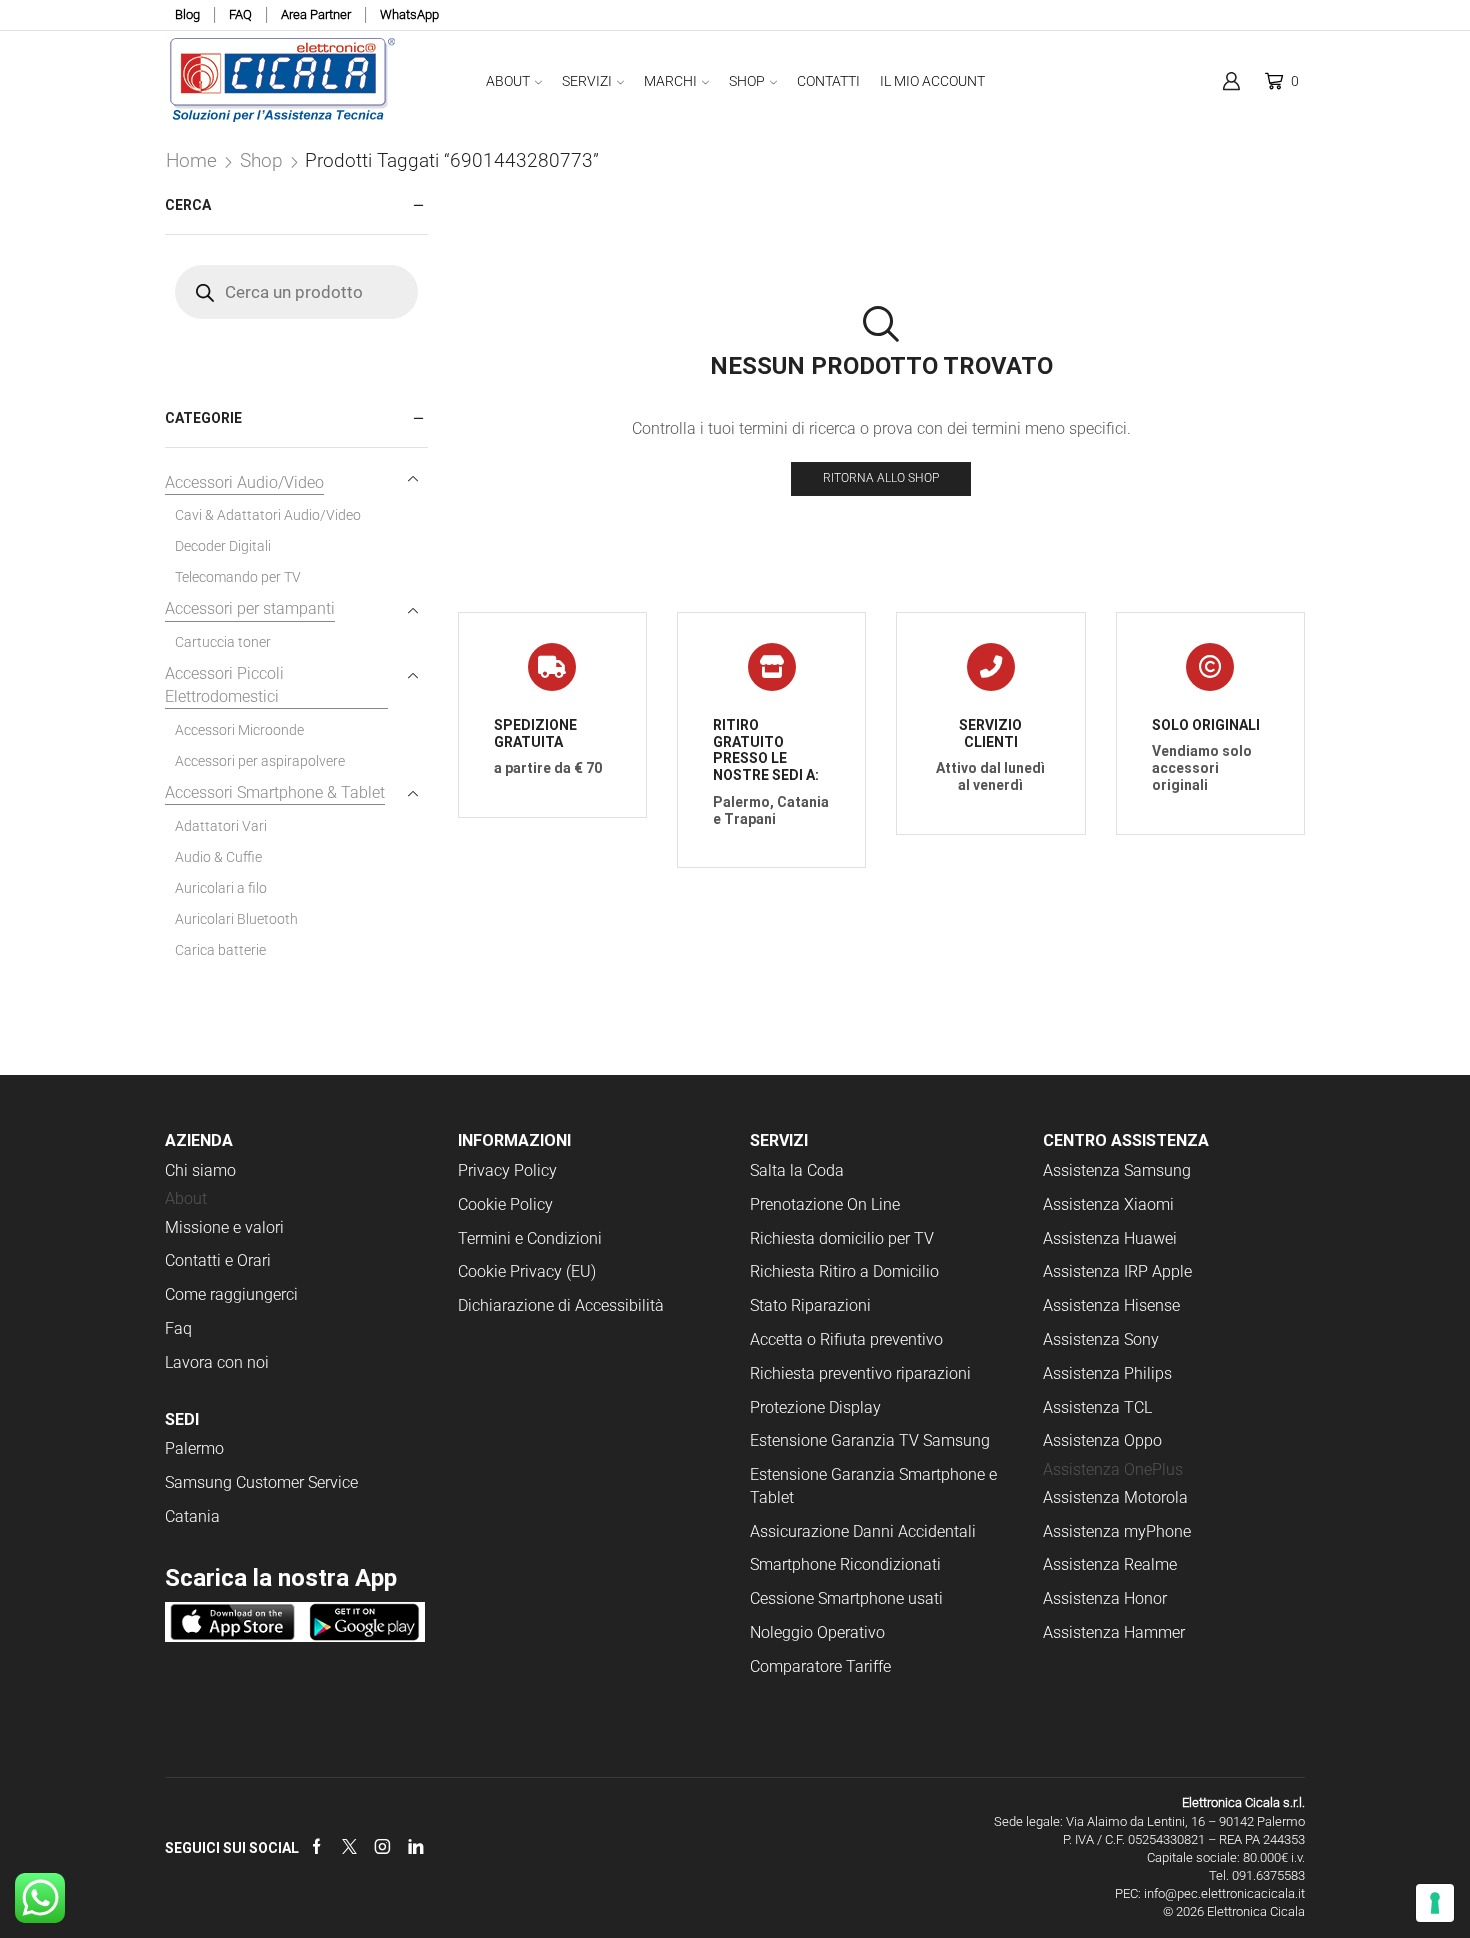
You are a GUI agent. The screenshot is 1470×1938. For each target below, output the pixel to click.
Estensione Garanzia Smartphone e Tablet (873, 1486)
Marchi (670, 81)
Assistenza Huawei (1110, 1238)
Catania (192, 1516)
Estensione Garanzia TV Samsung (870, 1440)
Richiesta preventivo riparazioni (860, 1373)
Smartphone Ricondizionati (845, 1564)
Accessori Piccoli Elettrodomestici (224, 685)
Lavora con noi (217, 1362)
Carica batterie (220, 950)
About (508, 81)
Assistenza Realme (1110, 1564)
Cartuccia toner (223, 642)
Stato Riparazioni (810, 1305)
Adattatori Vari (221, 826)
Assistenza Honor (1105, 1598)
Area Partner (316, 14)
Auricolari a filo (221, 888)
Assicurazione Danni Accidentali (863, 1531)
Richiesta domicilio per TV (842, 1238)
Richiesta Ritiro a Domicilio (844, 1271)
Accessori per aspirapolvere (260, 761)
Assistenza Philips (1107, 1373)
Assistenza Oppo (1102, 1440)
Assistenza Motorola (1115, 1497)
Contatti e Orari (218, 1260)
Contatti (828, 81)
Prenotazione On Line (827, 1204)
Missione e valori (224, 1227)
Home (191, 160)
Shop (747, 81)
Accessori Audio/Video (244, 482)
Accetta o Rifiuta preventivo (846, 1339)
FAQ (240, 14)
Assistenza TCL (1097, 1407)
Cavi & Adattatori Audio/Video (268, 515)
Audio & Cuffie (218, 857)
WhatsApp (409, 14)
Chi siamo (200, 1170)
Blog (187, 14)
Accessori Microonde (239, 730)
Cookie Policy (505, 1204)
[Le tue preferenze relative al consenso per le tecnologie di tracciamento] (1435, 1903)
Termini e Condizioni (530, 1238)
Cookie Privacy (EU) (527, 1271)
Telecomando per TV (238, 577)
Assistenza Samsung (1117, 1170)
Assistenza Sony (1101, 1339)
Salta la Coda (797, 1170)
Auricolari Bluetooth (236, 919)
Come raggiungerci (231, 1294)
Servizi (587, 81)
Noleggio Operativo (817, 1632)
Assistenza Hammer (1114, 1632)
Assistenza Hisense (1111, 1305)
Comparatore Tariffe (820, 1666)
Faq (178, 1328)
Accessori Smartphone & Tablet (275, 792)
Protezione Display (815, 1407)
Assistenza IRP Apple (1117, 1271)
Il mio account (932, 81)
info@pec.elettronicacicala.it (1224, 1893)
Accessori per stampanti (250, 608)
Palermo (194, 1448)
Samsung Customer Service (261, 1482)
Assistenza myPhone (1117, 1531)
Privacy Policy (507, 1170)
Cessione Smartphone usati (846, 1598)
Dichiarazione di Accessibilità (561, 1305)
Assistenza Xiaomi (1108, 1204)
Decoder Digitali (223, 546)
